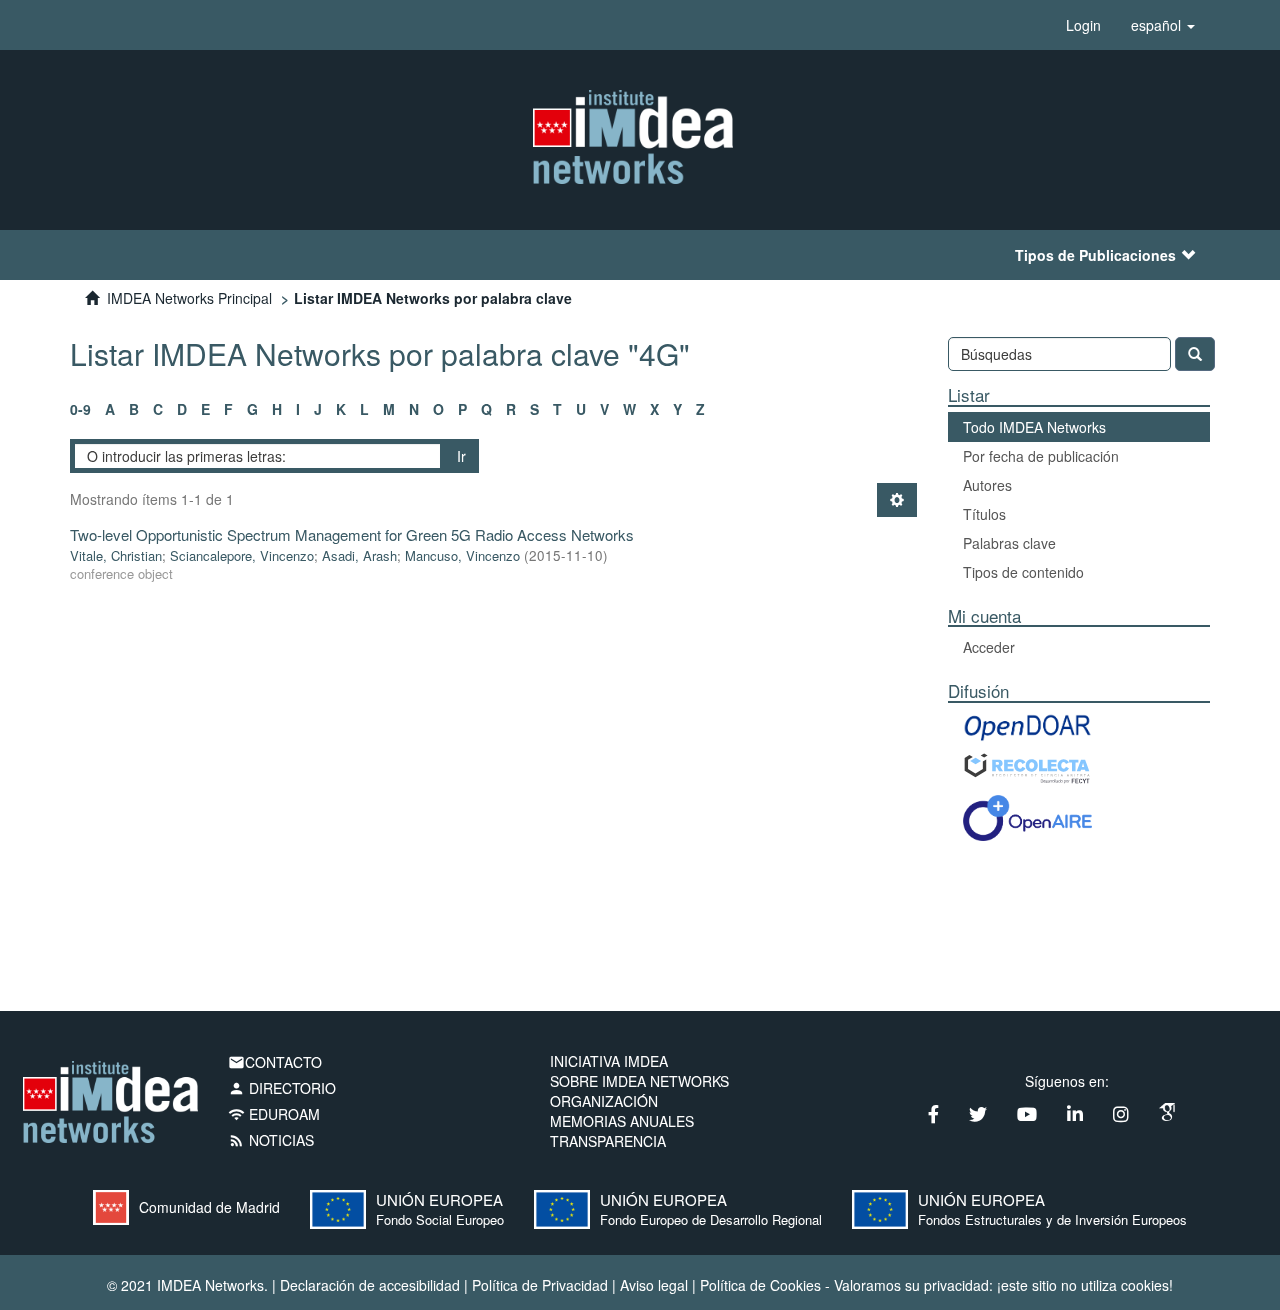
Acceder (989, 647)
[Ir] (1195, 354)
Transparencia (608, 1141)
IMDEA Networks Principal (189, 298)
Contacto (275, 1062)
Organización (604, 1101)
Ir (461, 456)
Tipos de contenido (1023, 572)
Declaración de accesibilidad (370, 1285)
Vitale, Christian (116, 555)
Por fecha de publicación (1041, 456)
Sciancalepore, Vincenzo (242, 555)
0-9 (80, 409)
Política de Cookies (760, 1285)
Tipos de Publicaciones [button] (1095, 255)
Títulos (984, 514)
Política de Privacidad (540, 1285)
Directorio (282, 1088)
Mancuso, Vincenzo (462, 555)
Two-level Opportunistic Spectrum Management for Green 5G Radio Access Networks (352, 534)
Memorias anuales (622, 1121)
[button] (1163, 25)
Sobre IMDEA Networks (639, 1081)
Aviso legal (654, 1285)
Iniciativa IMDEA (609, 1061)
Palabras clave (1009, 543)
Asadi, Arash (359, 555)
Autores (987, 485)
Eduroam (274, 1114)
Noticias (271, 1140)
